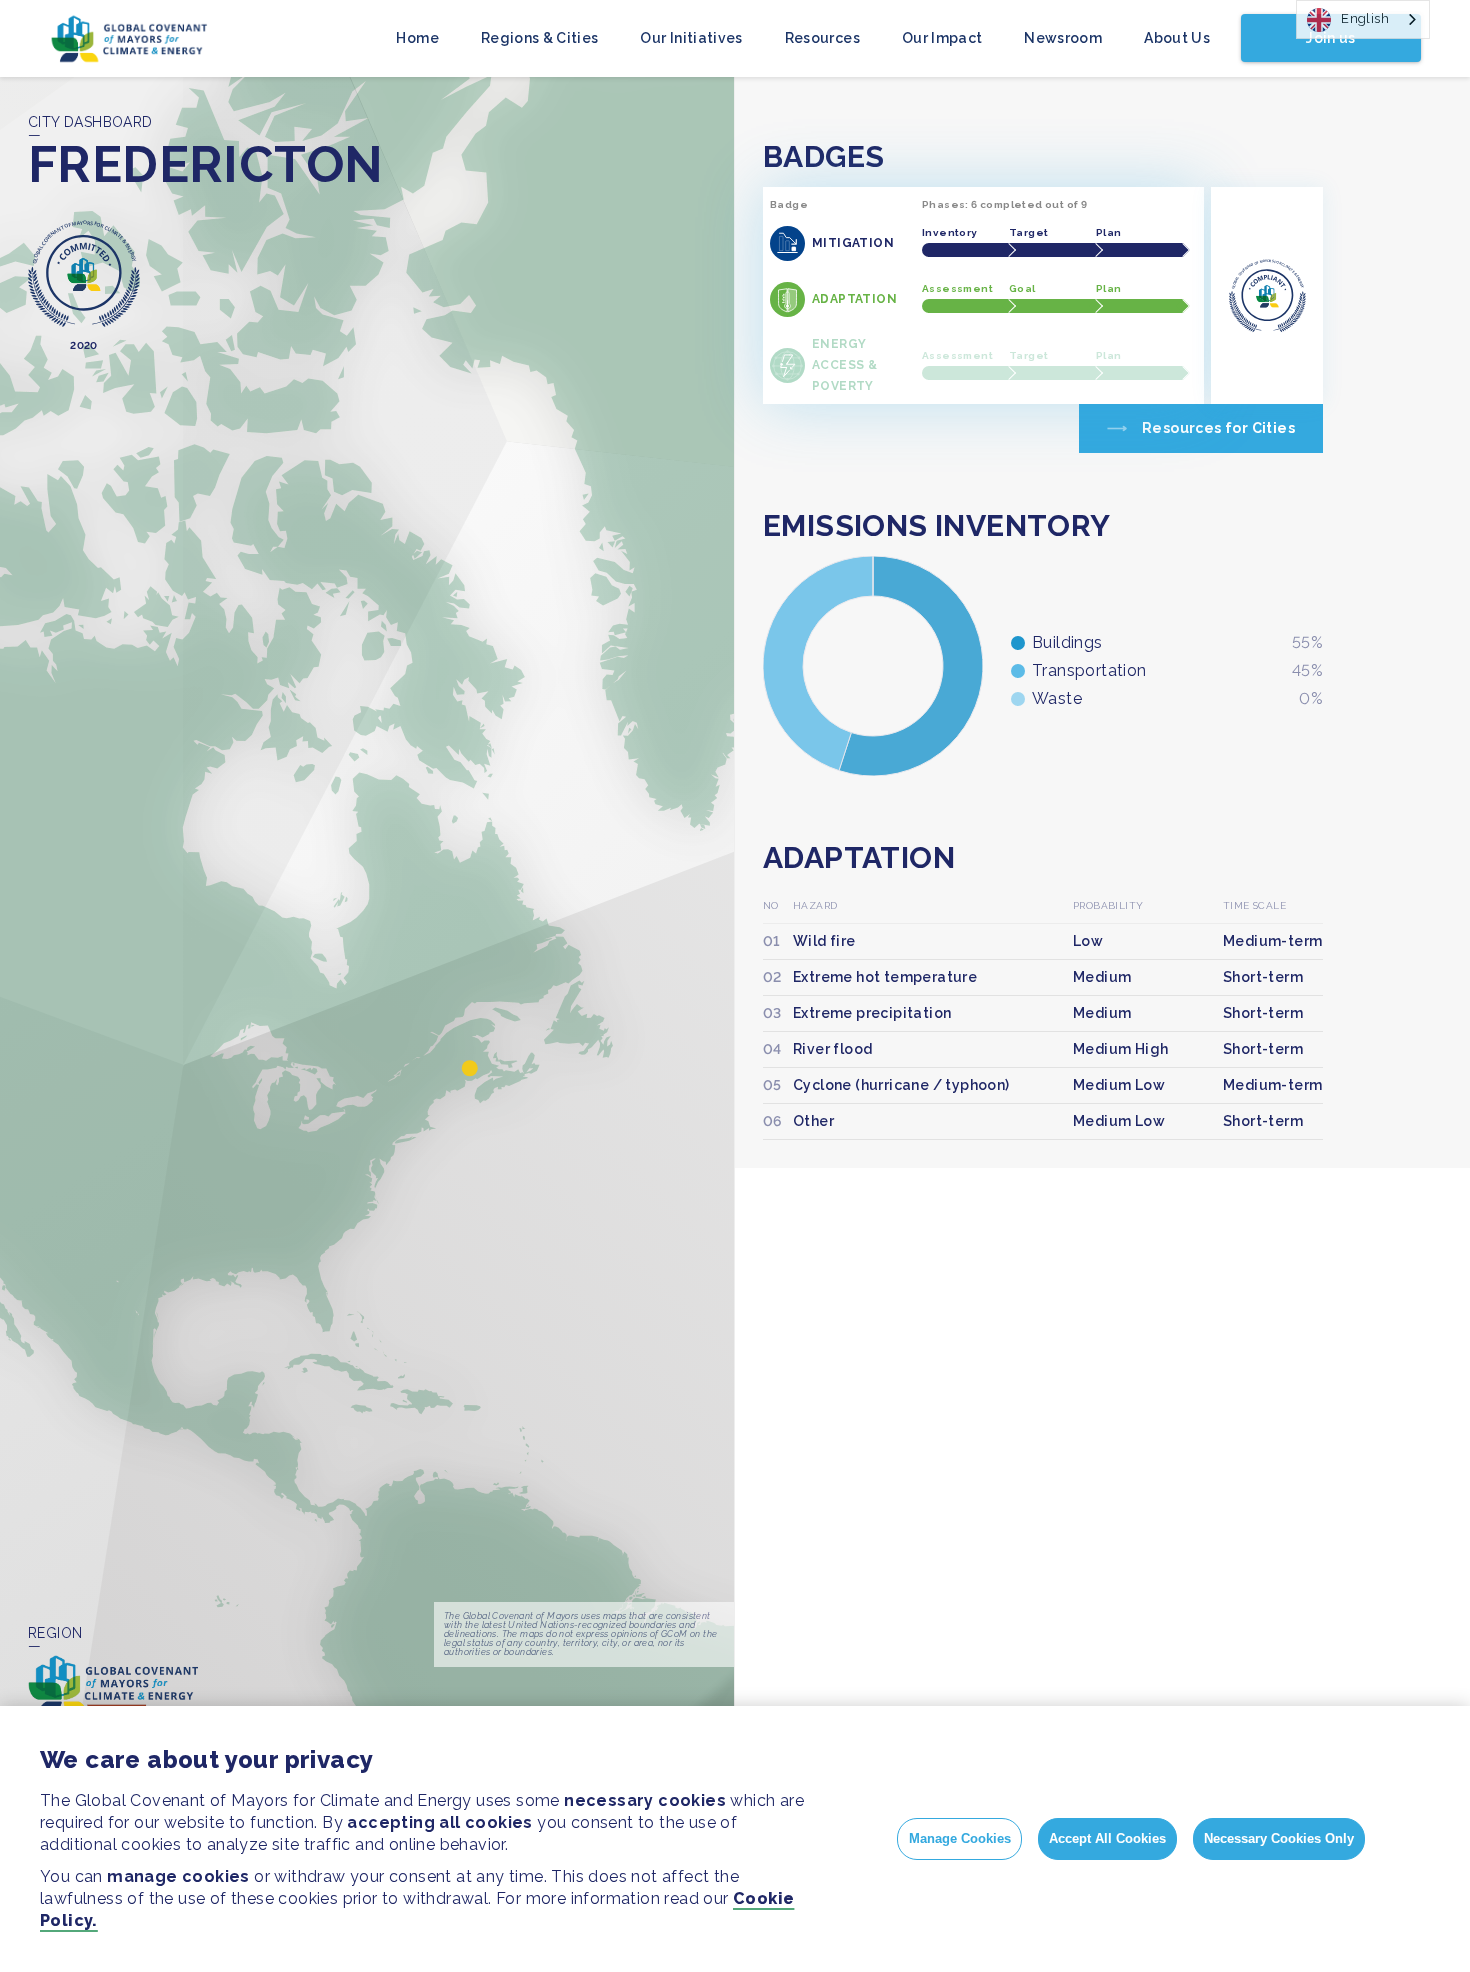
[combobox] (1363, 19)
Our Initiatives (691, 38)
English (1365, 18)
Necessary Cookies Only (1279, 1838)
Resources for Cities (1218, 428)
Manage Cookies (960, 1838)
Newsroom (1063, 38)
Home (417, 38)
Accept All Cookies (1107, 1838)
